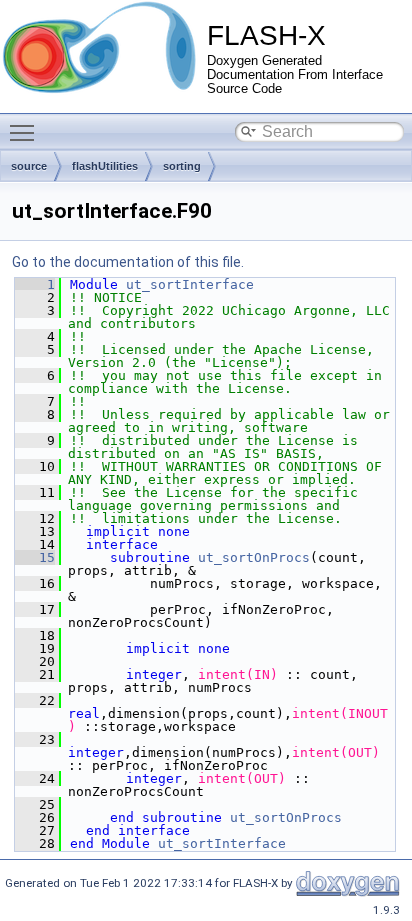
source (29, 166)
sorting (182, 166)
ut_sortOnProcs (254, 557)
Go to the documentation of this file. (128, 262)
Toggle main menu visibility (26, 132)
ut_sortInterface (190, 284)
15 (35, 557)
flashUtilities (105, 166)
